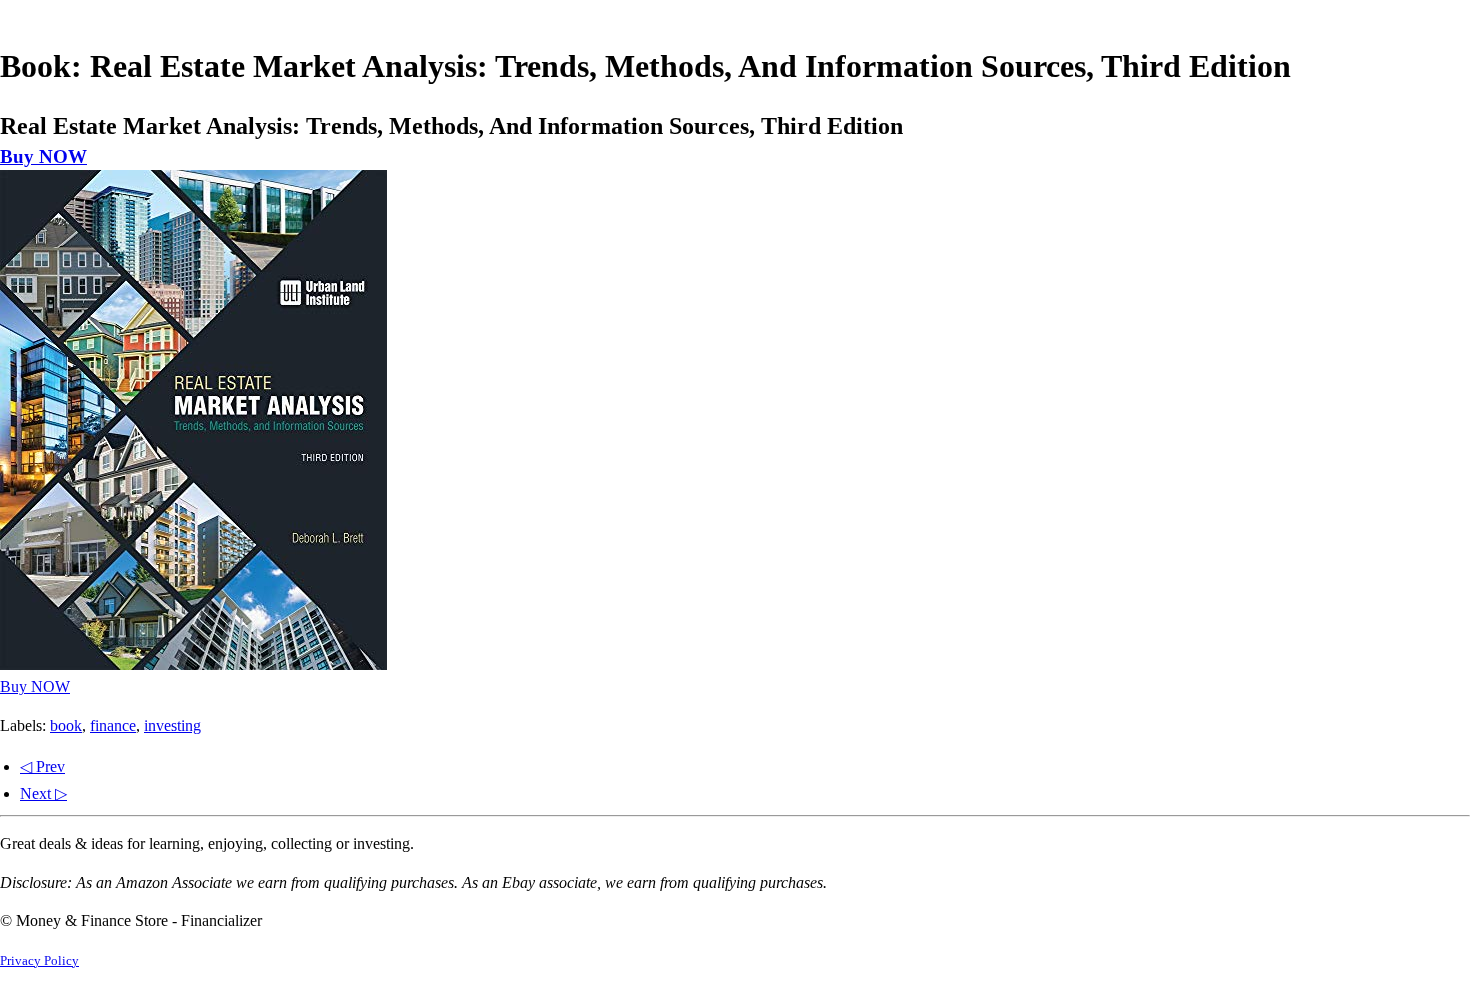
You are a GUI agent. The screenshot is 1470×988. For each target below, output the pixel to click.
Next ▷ (43, 793)
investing (172, 725)
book (66, 725)
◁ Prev (42, 766)
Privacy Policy (39, 961)
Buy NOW (43, 156)
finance (113, 725)
